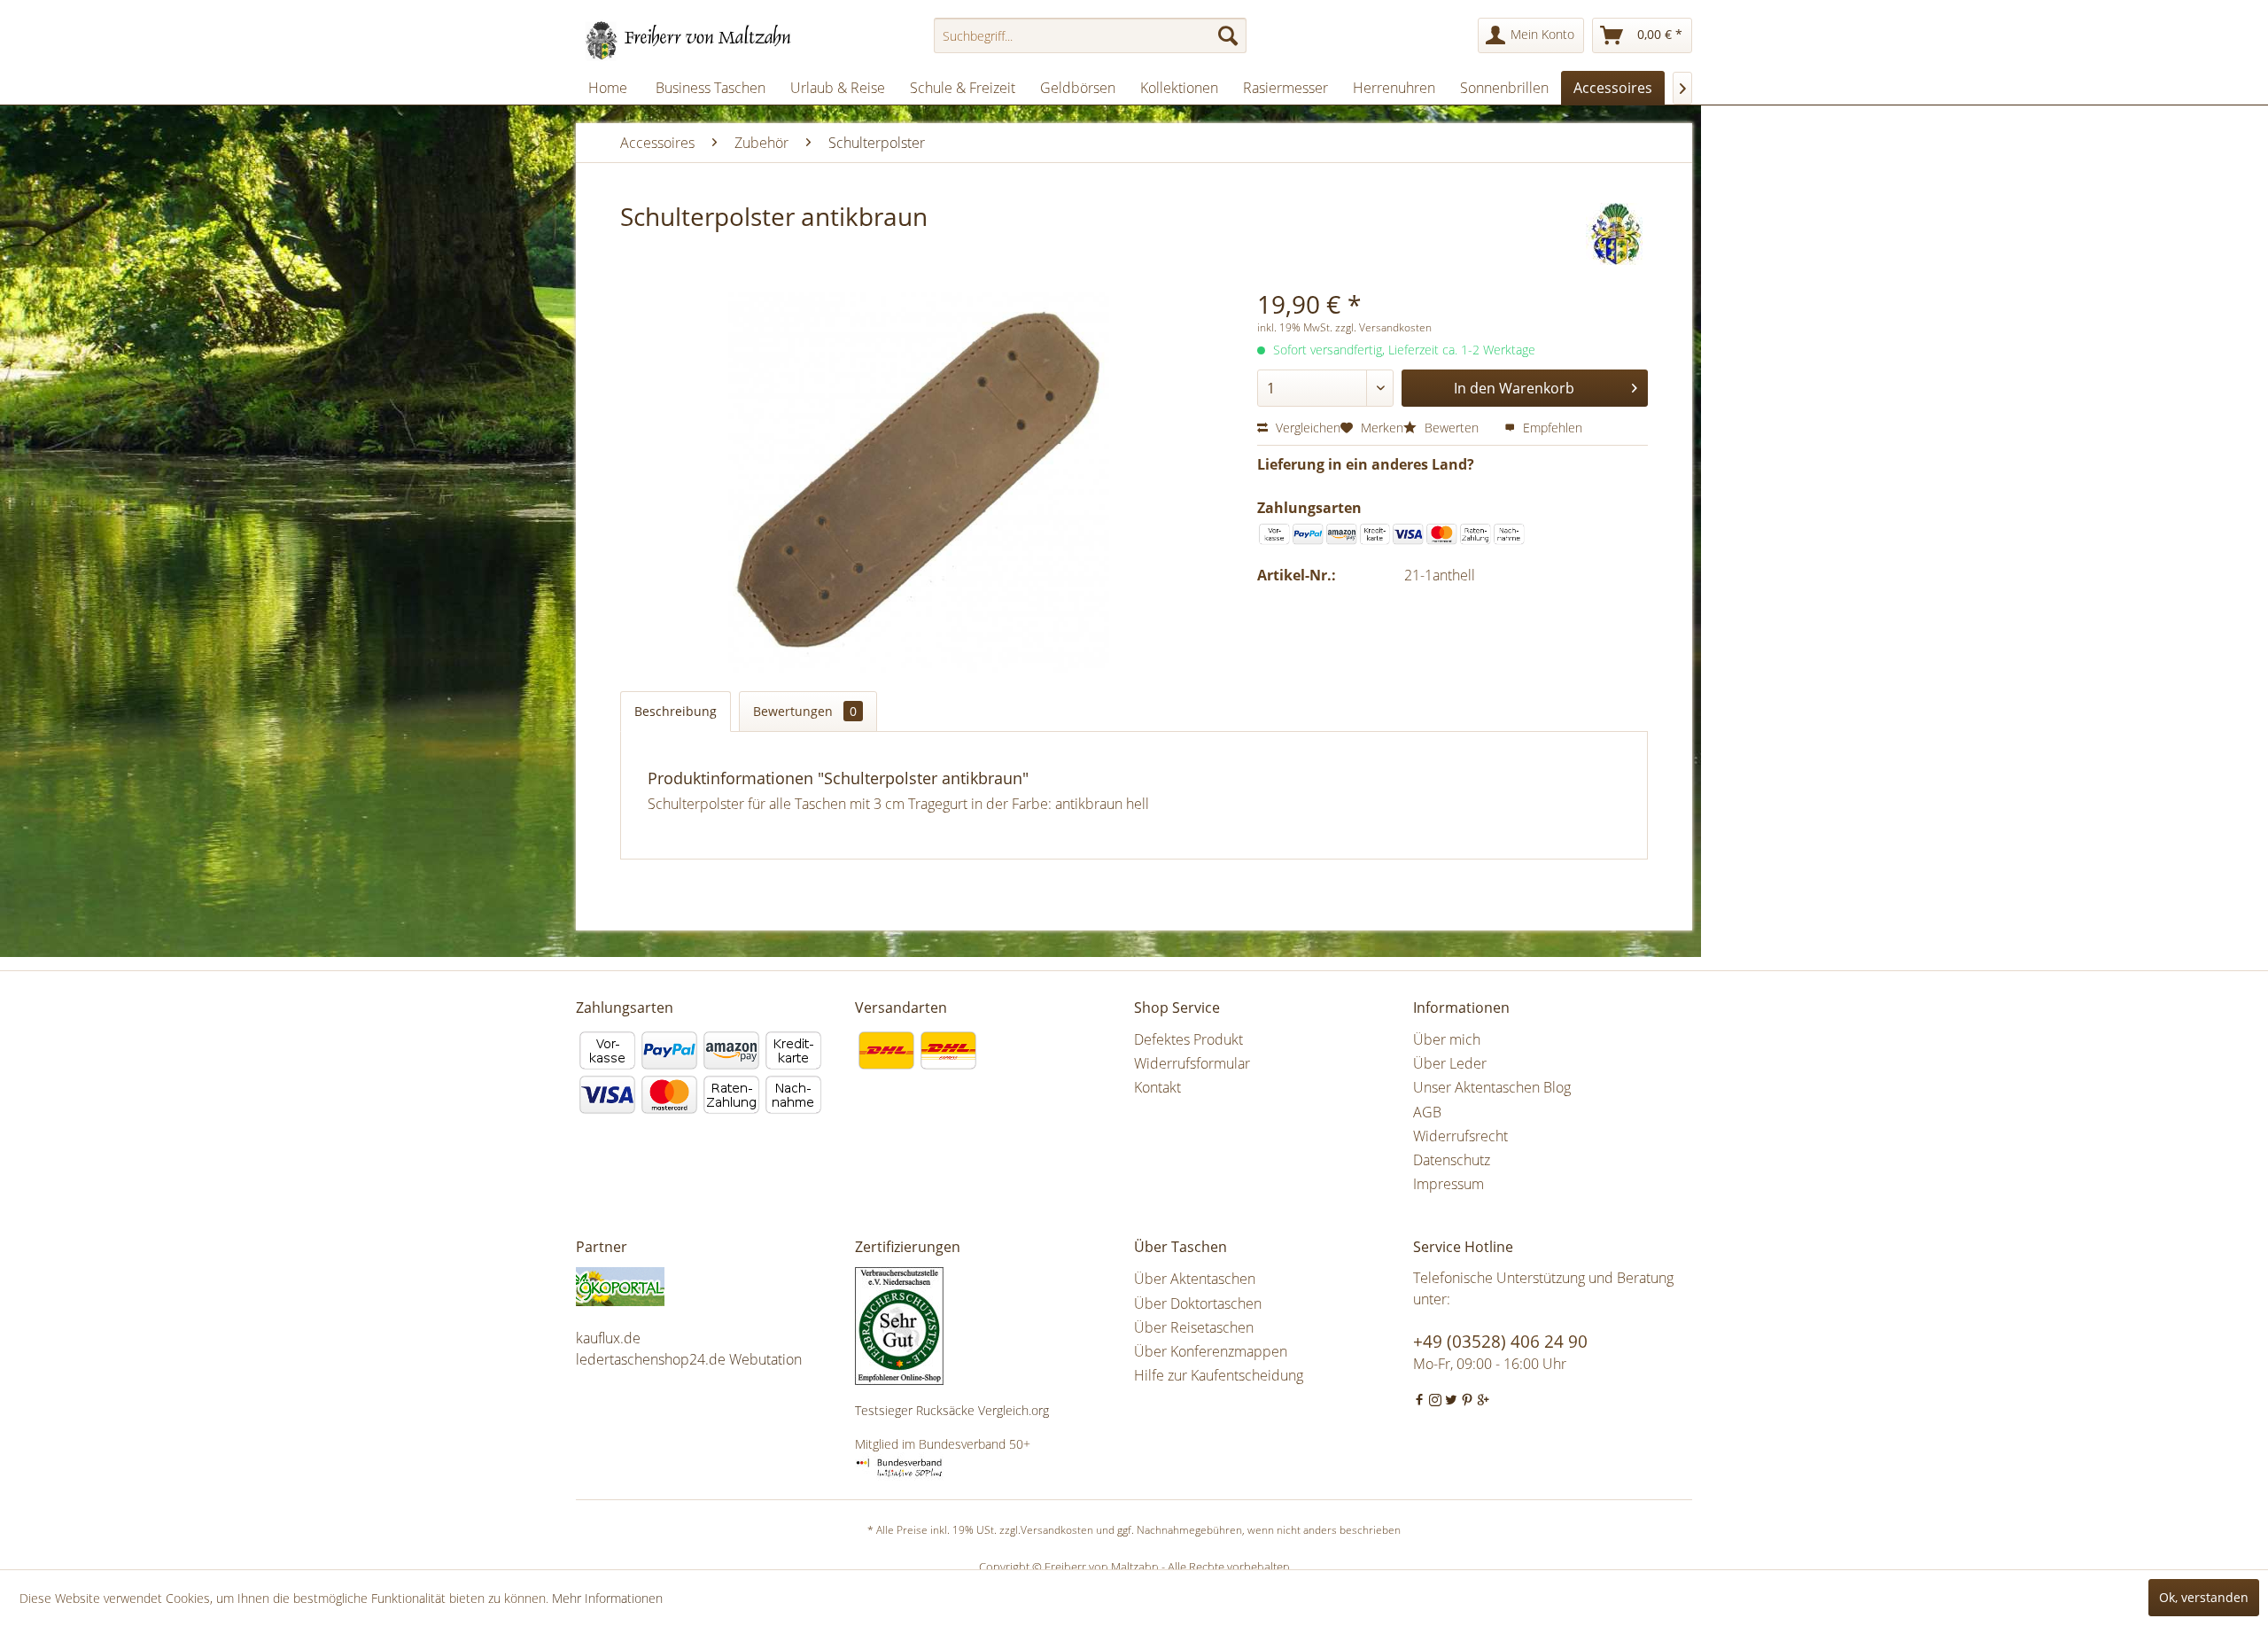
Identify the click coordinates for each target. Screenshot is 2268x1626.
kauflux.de (608, 1338)
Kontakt (1157, 1087)
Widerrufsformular (1192, 1063)
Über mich (1447, 1039)
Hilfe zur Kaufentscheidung (1219, 1375)
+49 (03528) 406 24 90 (1500, 1342)
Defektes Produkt (1188, 1039)
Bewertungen (805, 711)
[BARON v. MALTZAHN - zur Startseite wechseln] (689, 40)
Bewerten (1452, 428)
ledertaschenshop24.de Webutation (689, 1359)
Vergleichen (1306, 428)
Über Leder (1450, 1063)
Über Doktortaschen (1198, 1303)
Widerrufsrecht (1460, 1136)
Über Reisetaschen (1194, 1327)
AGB (1427, 1112)
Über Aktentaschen (1195, 1279)
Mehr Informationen (607, 1598)
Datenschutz (1452, 1160)
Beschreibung (676, 711)
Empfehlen (1551, 428)
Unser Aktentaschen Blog (1492, 1087)
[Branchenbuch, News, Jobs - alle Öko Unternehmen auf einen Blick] (711, 1287)
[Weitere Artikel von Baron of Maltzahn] (1617, 234)
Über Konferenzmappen (1211, 1351)
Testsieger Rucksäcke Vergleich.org (952, 1410)
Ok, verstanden (2204, 1597)
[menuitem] (1090, 35)
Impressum (1449, 1184)
